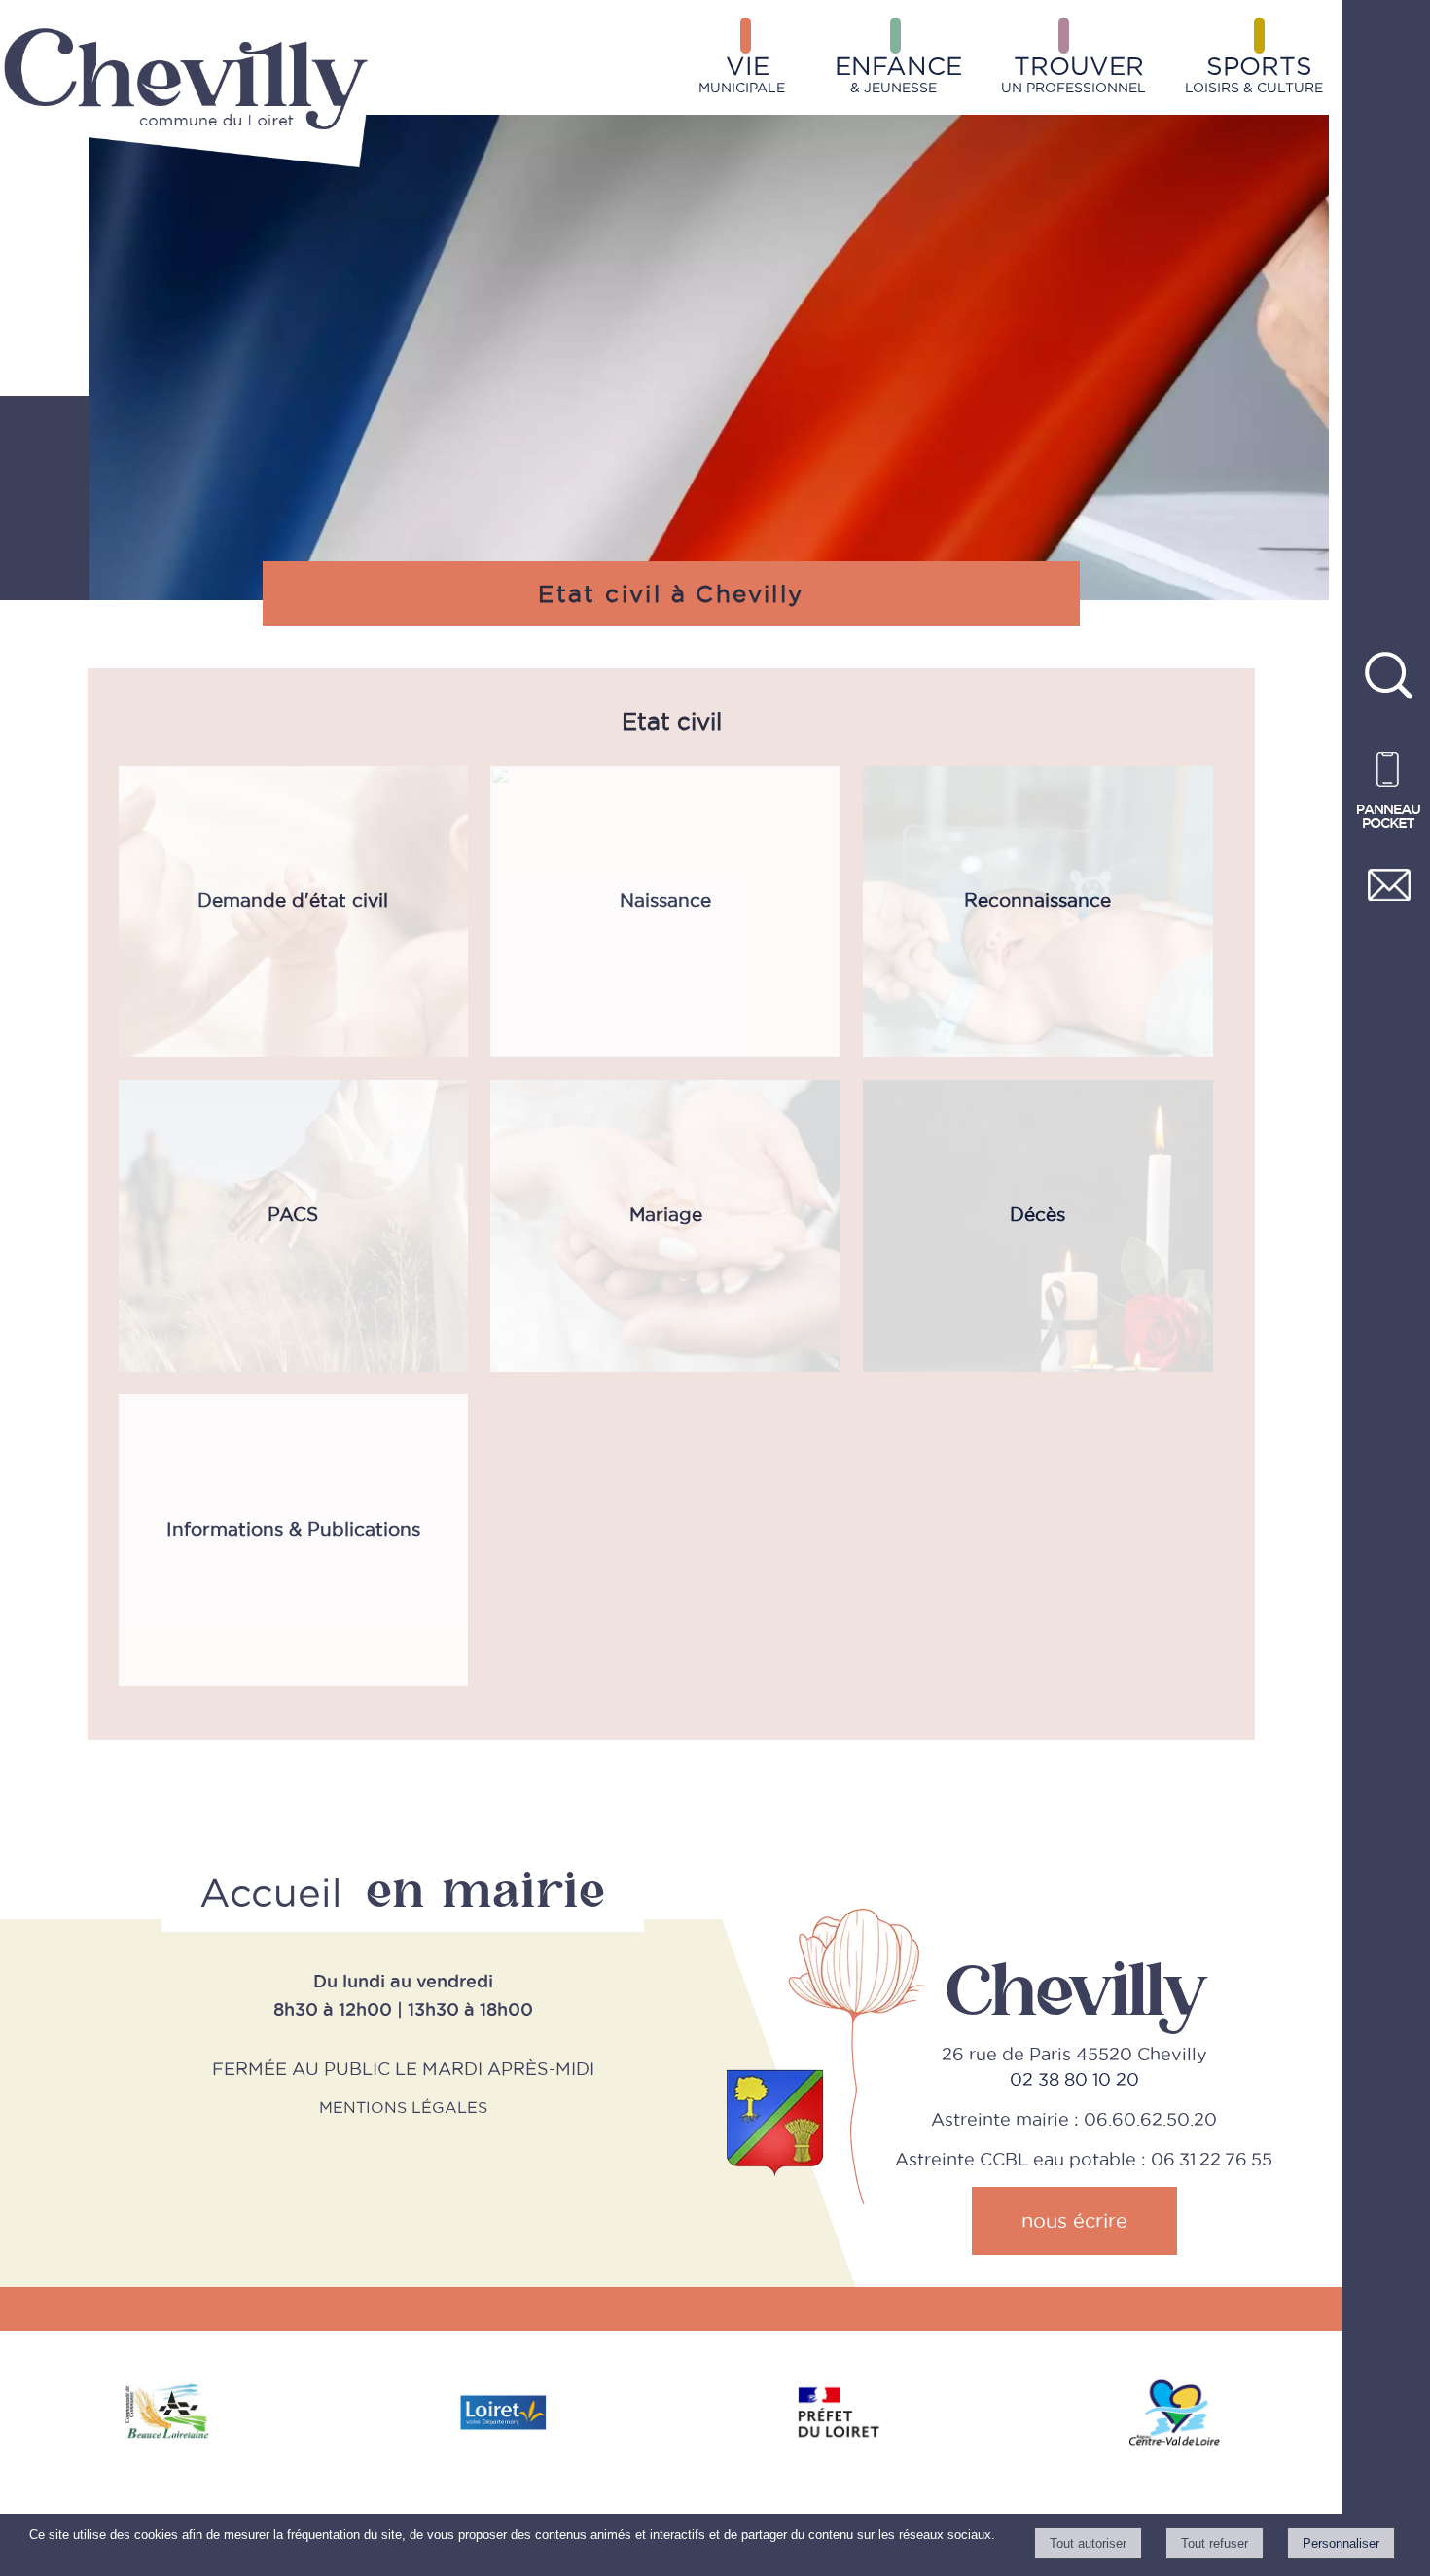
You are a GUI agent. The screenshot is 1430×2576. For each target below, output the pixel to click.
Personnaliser (1341, 2543)
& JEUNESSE (898, 73)
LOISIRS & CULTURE (1254, 73)
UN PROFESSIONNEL (1073, 73)
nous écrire (1074, 2221)
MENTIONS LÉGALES (403, 2107)
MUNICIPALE (742, 73)
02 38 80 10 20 (1074, 2079)
